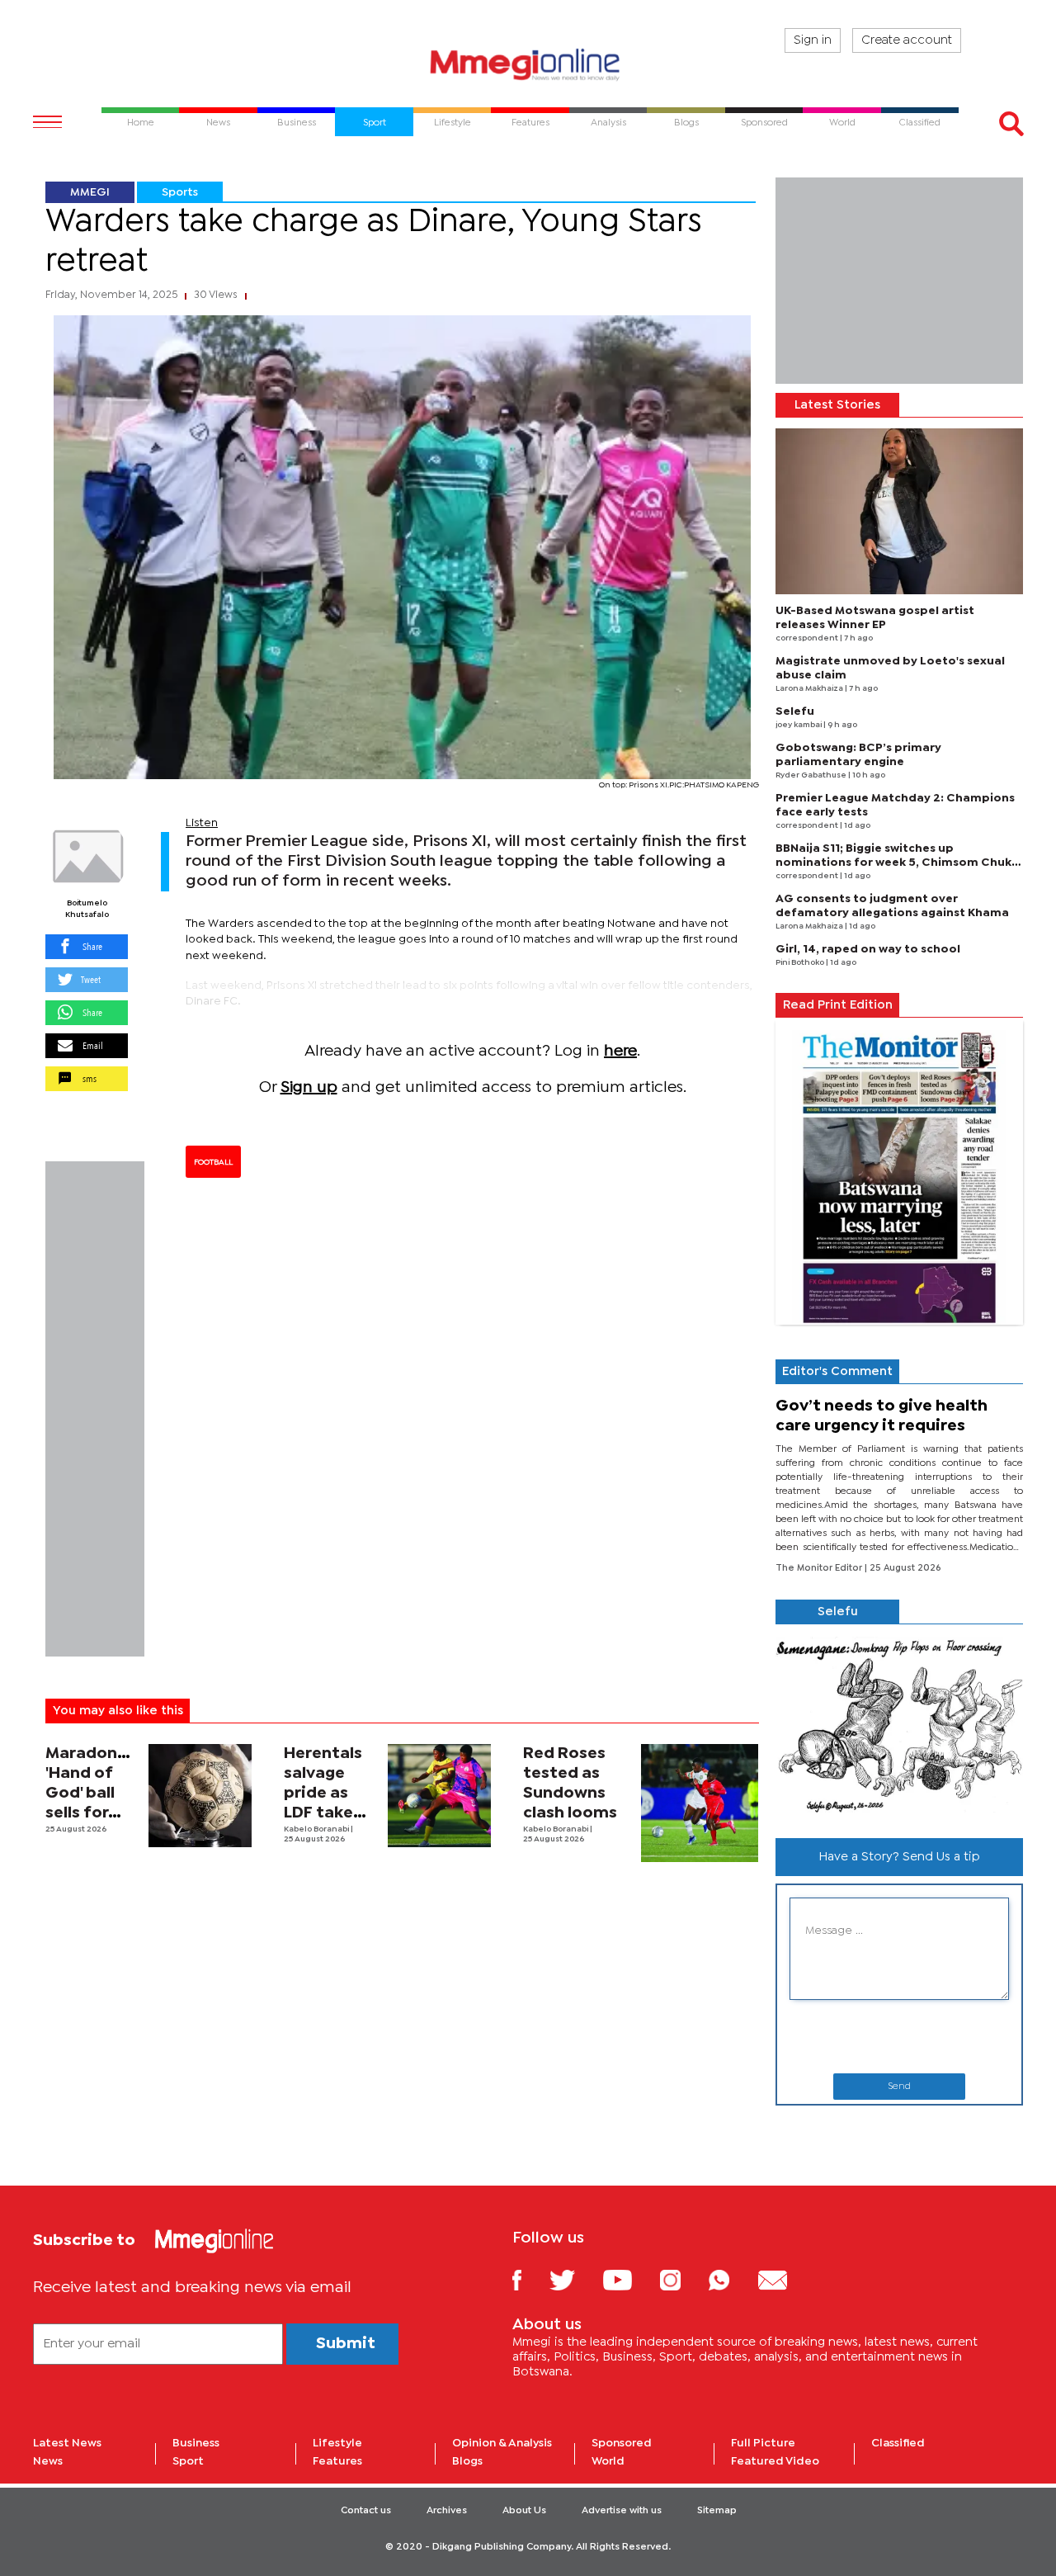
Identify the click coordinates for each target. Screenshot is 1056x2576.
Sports (180, 192)
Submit (346, 2344)
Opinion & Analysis (502, 2443)
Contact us (366, 2511)
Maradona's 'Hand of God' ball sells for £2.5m (92, 1793)
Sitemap (717, 2511)
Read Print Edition (838, 1005)
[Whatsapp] (731, 2279)
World (608, 2461)
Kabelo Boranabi (317, 1829)
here (620, 1051)
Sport (188, 2461)
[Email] (785, 2279)
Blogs (467, 2461)
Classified (898, 2443)
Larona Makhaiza (810, 689)
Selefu (795, 711)
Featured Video (775, 2461)
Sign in (813, 40)
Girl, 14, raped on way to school (868, 949)
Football (213, 1162)
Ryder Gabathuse (812, 775)
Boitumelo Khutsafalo (87, 909)
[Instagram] (683, 2279)
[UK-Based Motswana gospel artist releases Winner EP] (899, 511)
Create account (907, 40)
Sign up (309, 1087)
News (48, 2461)
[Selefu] (899, 1725)
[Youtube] (629, 2279)
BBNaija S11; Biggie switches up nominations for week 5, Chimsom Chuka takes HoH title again (897, 863)
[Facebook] (530, 2279)
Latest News (67, 2443)
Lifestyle (337, 2443)
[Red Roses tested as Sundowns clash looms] (700, 1803)
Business (196, 2443)
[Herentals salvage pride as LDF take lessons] (439, 1796)
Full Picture (763, 2443)
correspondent (808, 638)
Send (899, 2087)
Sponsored (622, 2443)
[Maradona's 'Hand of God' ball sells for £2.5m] (200, 1796)
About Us (524, 2511)
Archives (447, 2511)
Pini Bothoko (801, 963)
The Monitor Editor (820, 1568)
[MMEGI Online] (528, 64)
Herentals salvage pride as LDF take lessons (323, 1793)
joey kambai (799, 725)
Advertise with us (622, 2511)
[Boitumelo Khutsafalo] (87, 857)
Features (337, 2461)
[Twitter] (575, 2279)
